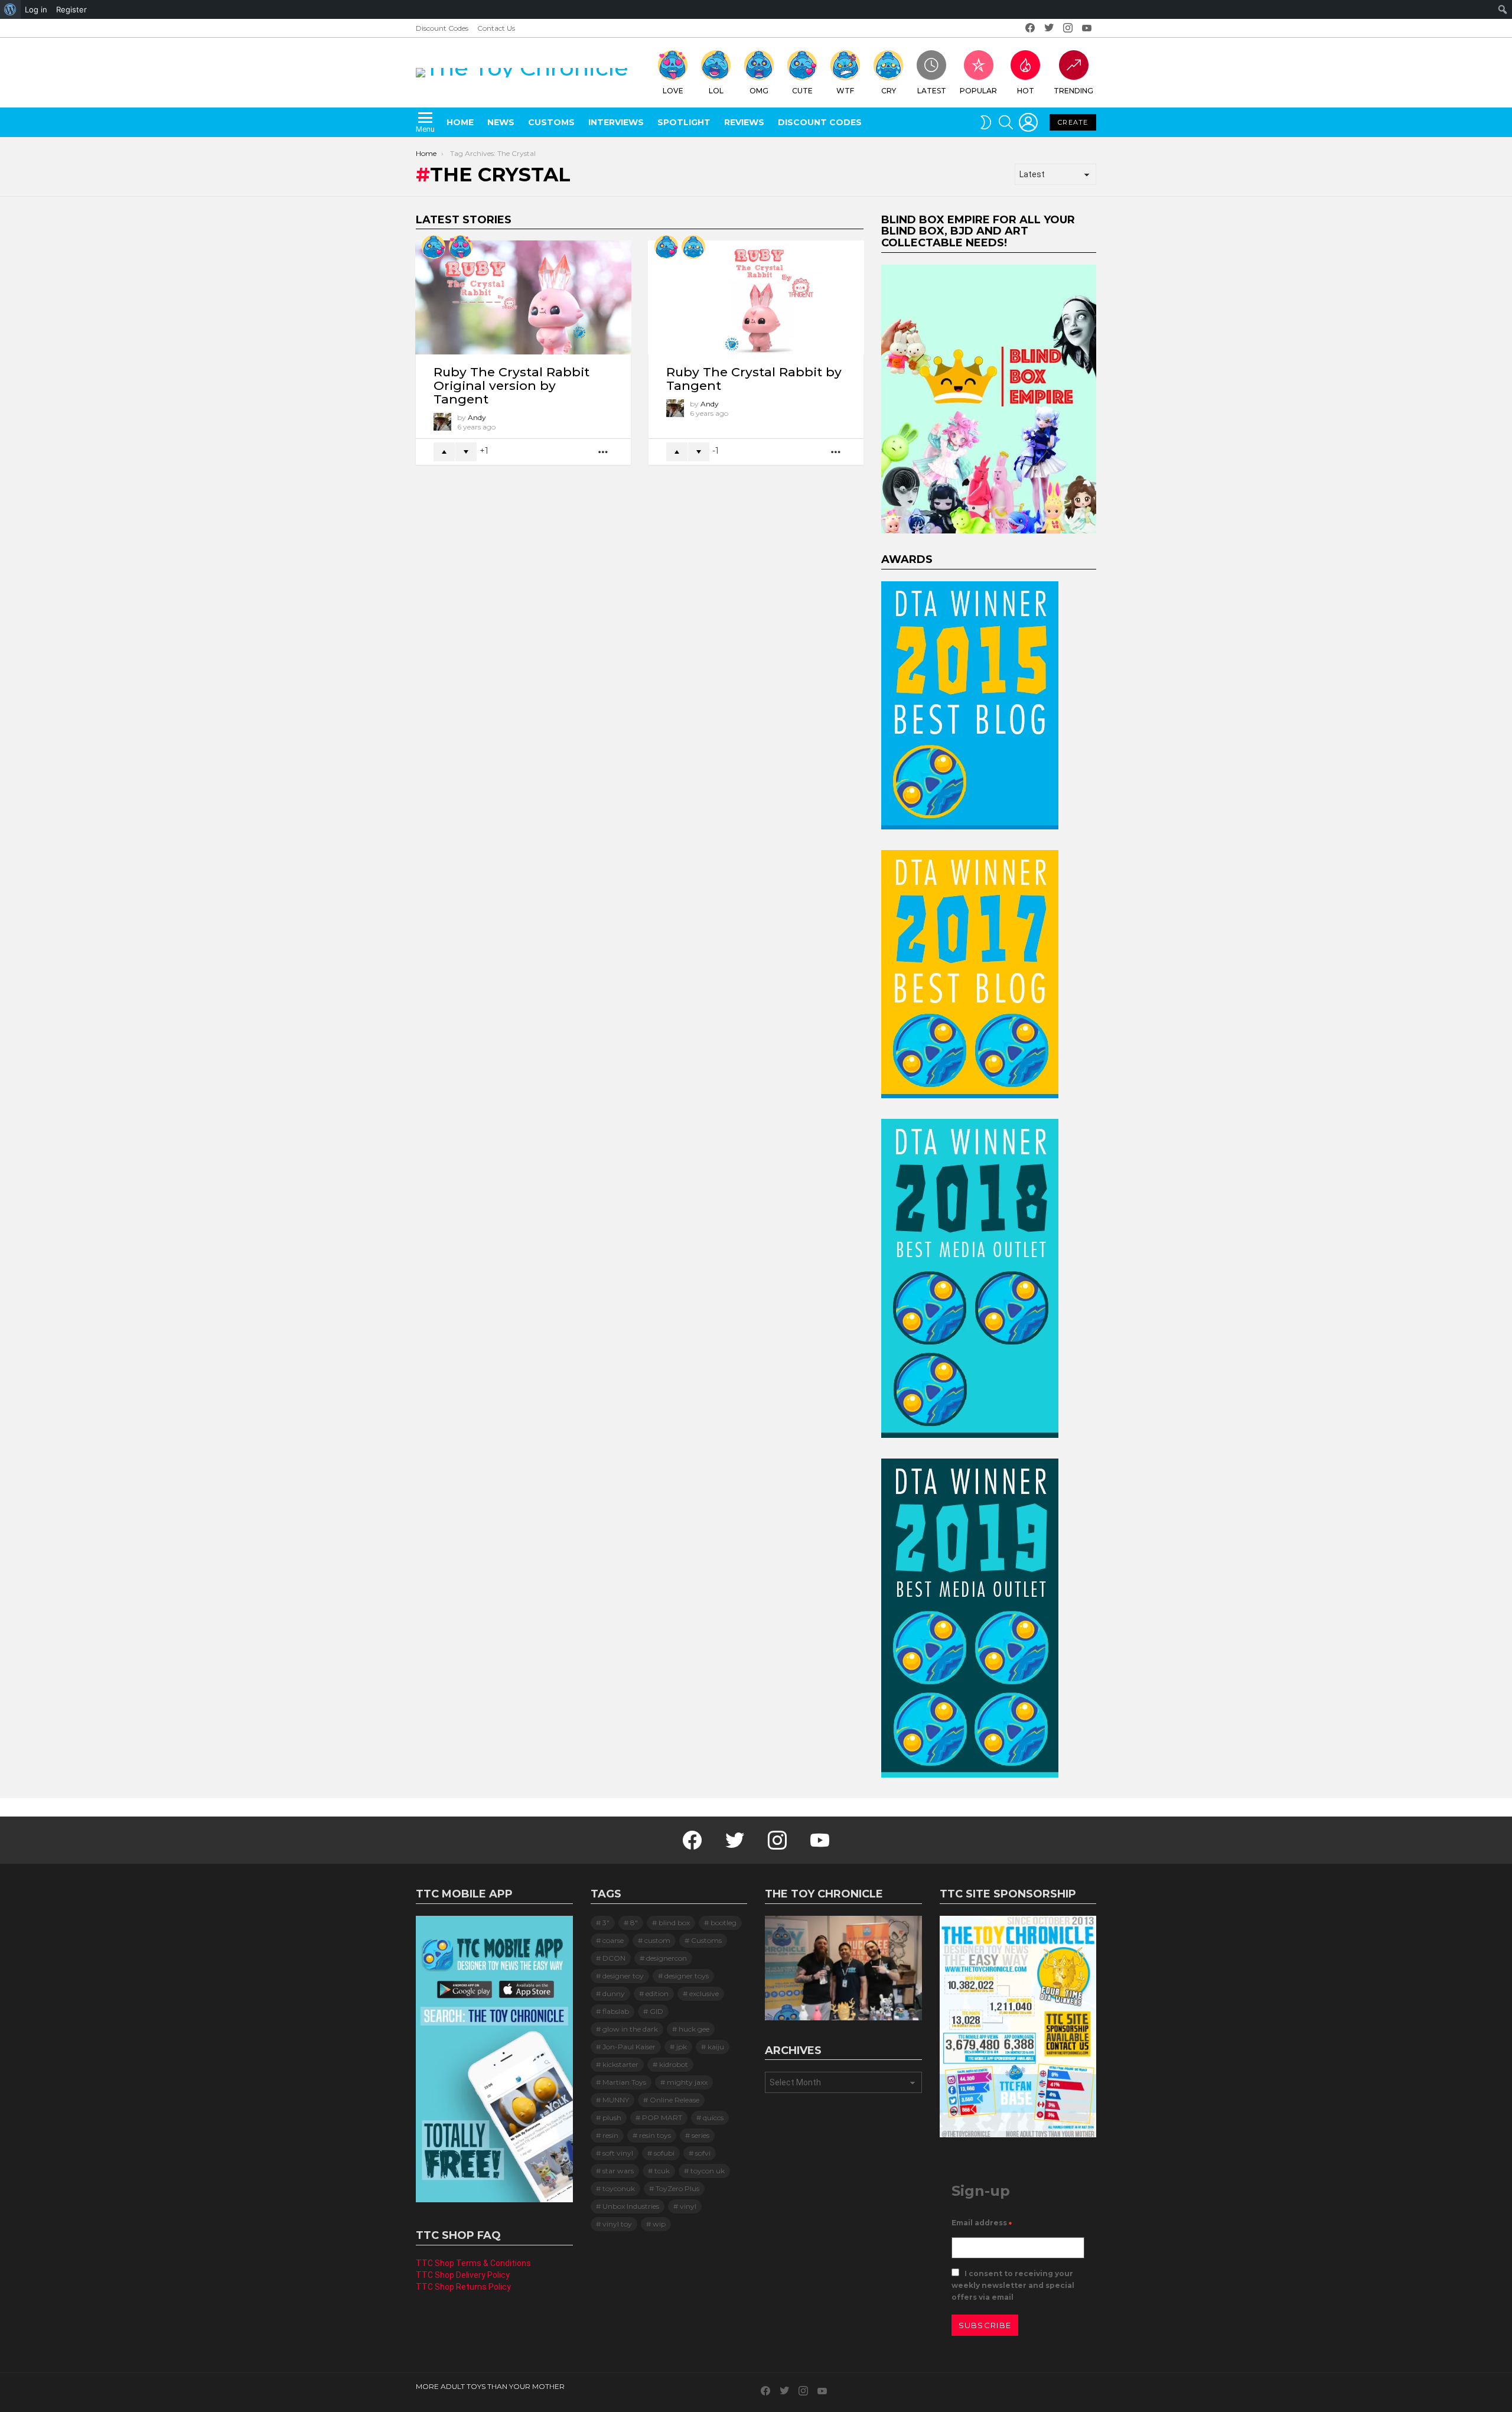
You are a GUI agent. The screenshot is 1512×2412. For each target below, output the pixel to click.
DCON (614, 1958)
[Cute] (434, 247)
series (700, 2135)
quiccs (713, 2118)
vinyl (688, 2206)
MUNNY (616, 2100)
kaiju (716, 2047)
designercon (667, 1958)
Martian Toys (624, 2082)
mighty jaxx (687, 2082)
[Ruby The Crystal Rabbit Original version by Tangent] (523, 297)
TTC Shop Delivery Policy (463, 2275)
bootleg (724, 1923)
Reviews (744, 122)
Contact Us (496, 28)
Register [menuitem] (71, 9)
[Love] (461, 247)
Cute (802, 91)
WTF (845, 91)
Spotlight (684, 122)
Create (1073, 122)
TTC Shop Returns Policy (463, 2287)
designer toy (623, 1976)
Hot (1026, 91)
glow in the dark (630, 2029)
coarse (613, 1940)
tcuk (662, 2171)
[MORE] (604, 452)
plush (612, 2118)
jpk (682, 2047)
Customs (551, 122)
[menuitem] (10, 9)
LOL (716, 91)
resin (610, 2135)
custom (657, 1940)
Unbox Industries (631, 2206)
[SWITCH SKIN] (986, 122)
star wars (618, 2171)
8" (634, 1923)
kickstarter (620, 2064)
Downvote (466, 452)
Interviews (616, 122)
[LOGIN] (1028, 122)
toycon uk (708, 2171)
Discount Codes (442, 28)
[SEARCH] (1006, 122)
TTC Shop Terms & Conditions (473, 2263)
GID (656, 2011)
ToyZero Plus (677, 2188)
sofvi (703, 2153)
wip (659, 2224)
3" (606, 1923)
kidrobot (674, 2064)
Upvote (444, 452)
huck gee (694, 2029)
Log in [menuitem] (36, 9)
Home (460, 122)
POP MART (662, 2118)
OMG (759, 91)
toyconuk (619, 2188)
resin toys (655, 2135)
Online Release (674, 2100)
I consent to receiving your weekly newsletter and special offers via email (1013, 2285)
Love (673, 91)
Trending (1073, 91)
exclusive (704, 1993)
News (501, 122)
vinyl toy (617, 2224)
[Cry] (693, 247)
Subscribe (985, 2325)
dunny (614, 1993)
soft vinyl (618, 2153)
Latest (932, 91)
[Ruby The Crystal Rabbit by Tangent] (756, 297)
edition (657, 1993)
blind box (674, 1923)
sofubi (664, 2153)
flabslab (616, 2011)
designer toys (687, 1976)
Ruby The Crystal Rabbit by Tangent (754, 379)
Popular (978, 91)
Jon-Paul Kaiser (629, 2047)
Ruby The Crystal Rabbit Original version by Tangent (511, 385)
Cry (889, 91)
